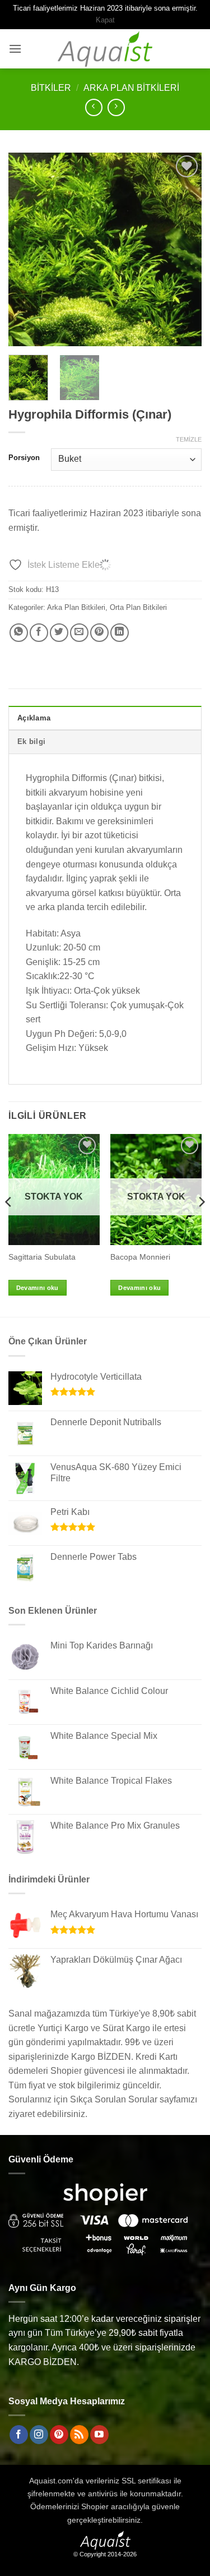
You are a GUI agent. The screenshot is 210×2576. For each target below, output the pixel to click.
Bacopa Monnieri (140, 1257)
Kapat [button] (105, 20)
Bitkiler (51, 88)
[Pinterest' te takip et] (59, 2435)
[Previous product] (116, 107)
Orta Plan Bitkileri (138, 607)
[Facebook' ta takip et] (19, 2435)
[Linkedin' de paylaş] (120, 633)
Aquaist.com (51, 2481)
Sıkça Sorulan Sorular (114, 2099)
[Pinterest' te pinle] (99, 633)
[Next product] (94, 107)
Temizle (189, 439)
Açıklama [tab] (34, 718)
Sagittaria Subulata (42, 1257)
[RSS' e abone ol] (79, 2435)
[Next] (184, 249)
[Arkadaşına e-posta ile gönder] (79, 633)
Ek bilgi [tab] (31, 741)
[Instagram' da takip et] (39, 2435)
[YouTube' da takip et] (99, 2435)
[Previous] (26, 249)
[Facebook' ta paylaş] (39, 633)
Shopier (95, 2506)
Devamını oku (38, 1288)
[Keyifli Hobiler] (105, 49)
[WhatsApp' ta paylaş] (19, 633)
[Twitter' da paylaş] (59, 633)
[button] (15, 49)
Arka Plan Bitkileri (131, 88)
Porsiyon (24, 458)
